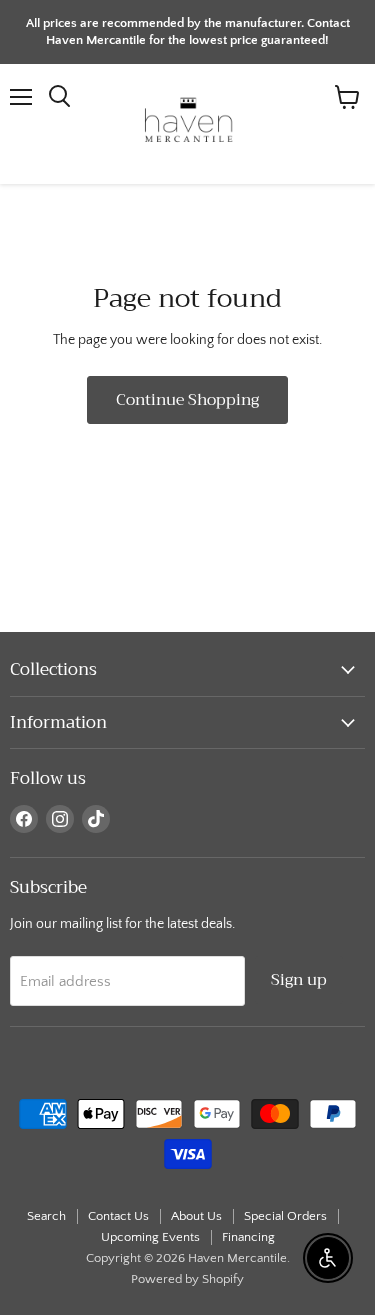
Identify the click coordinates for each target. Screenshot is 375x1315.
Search (46, 1216)
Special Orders (285, 1216)
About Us (196, 1216)
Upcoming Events (150, 1237)
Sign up (299, 979)
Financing (248, 1237)
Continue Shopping (187, 399)
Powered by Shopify (187, 1279)
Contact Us (118, 1216)
